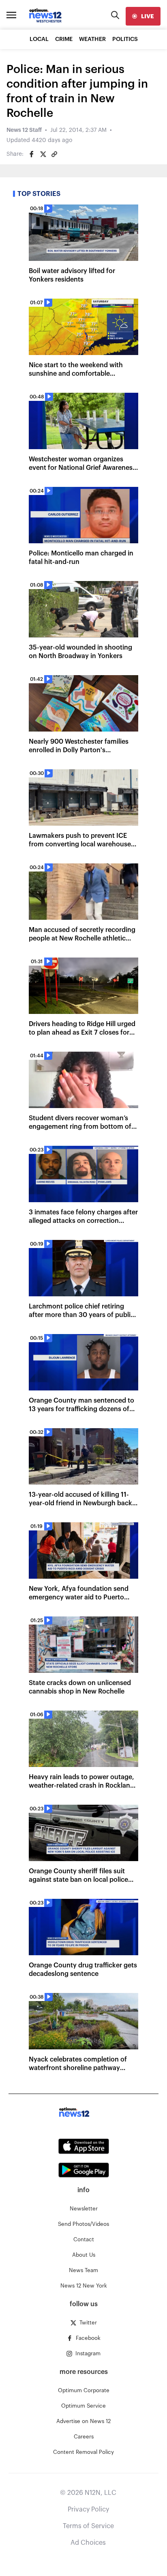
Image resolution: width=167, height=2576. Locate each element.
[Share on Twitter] (43, 154)
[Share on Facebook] (32, 154)
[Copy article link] (54, 154)
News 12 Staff (24, 130)
